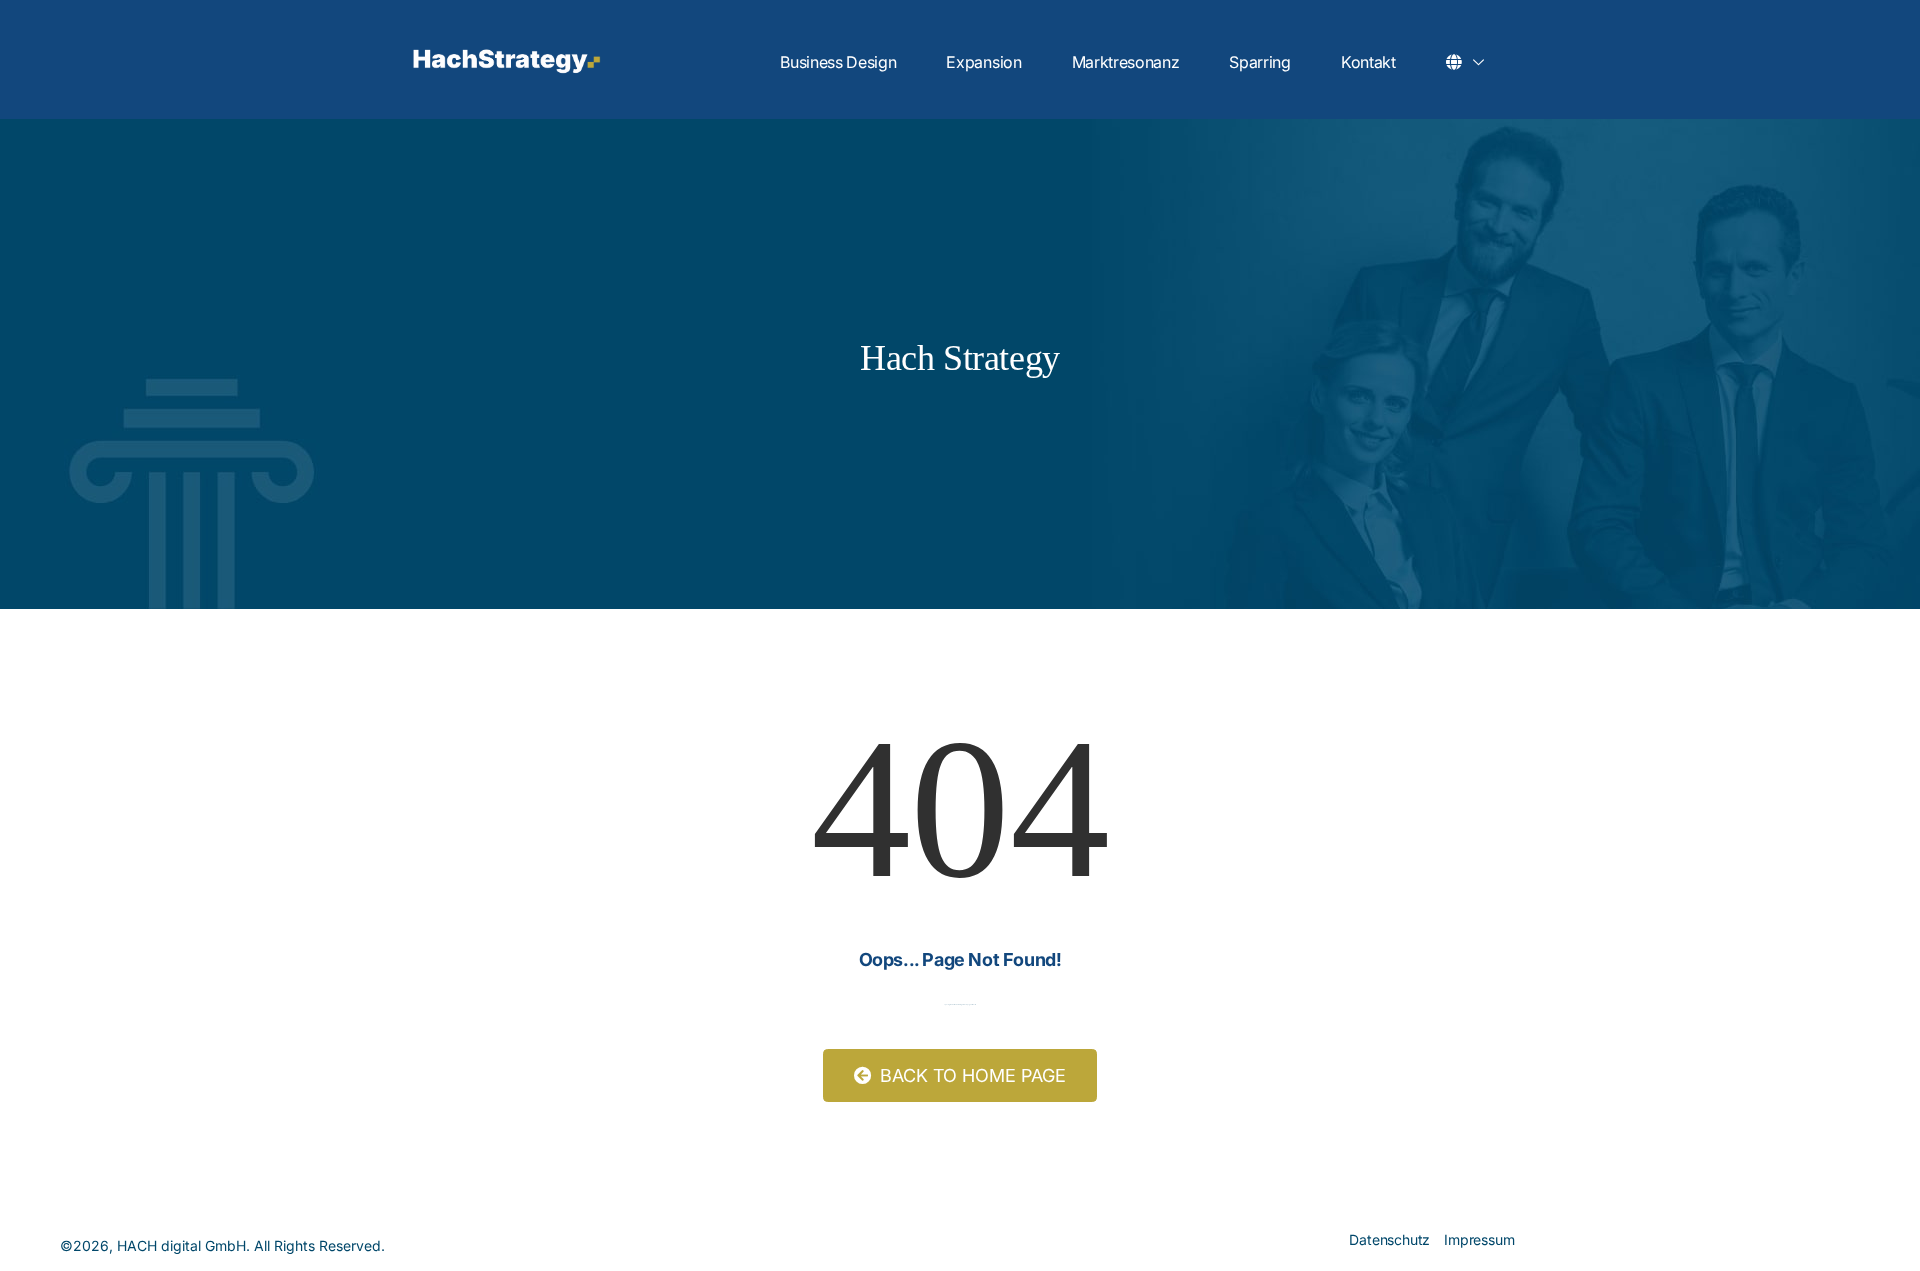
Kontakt (1368, 62)
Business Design (838, 62)
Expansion (983, 62)
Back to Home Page (970, 1075)
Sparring (1259, 62)
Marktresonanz (1126, 62)
